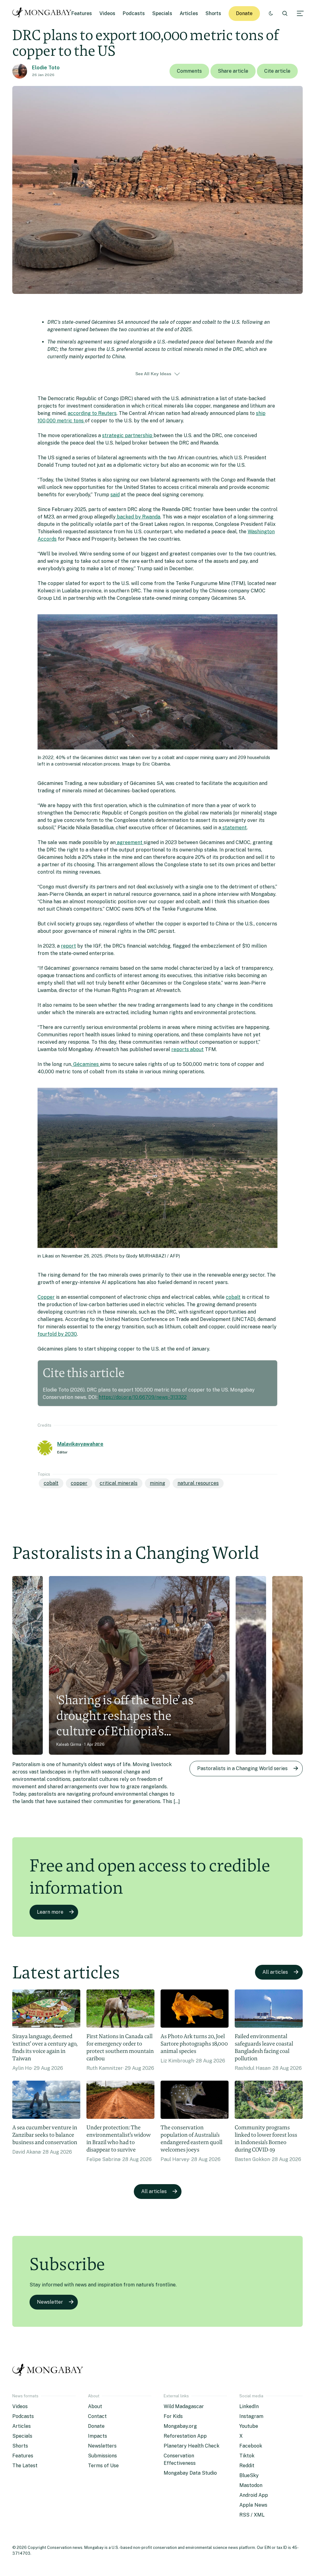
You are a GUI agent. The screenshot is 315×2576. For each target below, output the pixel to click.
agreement (130, 842)
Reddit (247, 2466)
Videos (107, 13)
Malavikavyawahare (80, 1444)
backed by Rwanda (138, 517)
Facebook (251, 2446)
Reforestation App (185, 2436)
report (68, 946)
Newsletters (102, 2446)
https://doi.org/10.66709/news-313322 (143, 1397)
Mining (157, 1483)
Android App (254, 2495)
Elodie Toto (46, 68)
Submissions (102, 2456)
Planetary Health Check (191, 2446)
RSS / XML (252, 2515)
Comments (189, 71)
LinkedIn (249, 2406)
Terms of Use (103, 2466)
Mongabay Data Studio (190, 2473)
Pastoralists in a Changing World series (242, 1768)
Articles (189, 13)
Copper (46, 1297)
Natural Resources (198, 1483)
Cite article (277, 71)
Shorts (213, 13)
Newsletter (50, 2302)
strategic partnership (128, 435)
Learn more (50, 1912)
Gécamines (86, 1064)
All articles (275, 1972)
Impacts (98, 2436)
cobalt (233, 1297)
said (115, 495)
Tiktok (247, 2456)
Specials (162, 13)
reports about (187, 1049)
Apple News (253, 2505)
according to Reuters (92, 413)
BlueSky (249, 2475)
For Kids (173, 2416)
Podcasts (134, 13)
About (95, 2406)
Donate (244, 13)
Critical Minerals (119, 1483)
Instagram (251, 2416)
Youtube (249, 2426)
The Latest (25, 2466)
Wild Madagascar (184, 2406)
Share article (233, 71)
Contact (97, 2416)
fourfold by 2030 (57, 1334)
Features (82, 13)
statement (234, 828)
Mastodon (251, 2485)
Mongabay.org (180, 2426)
